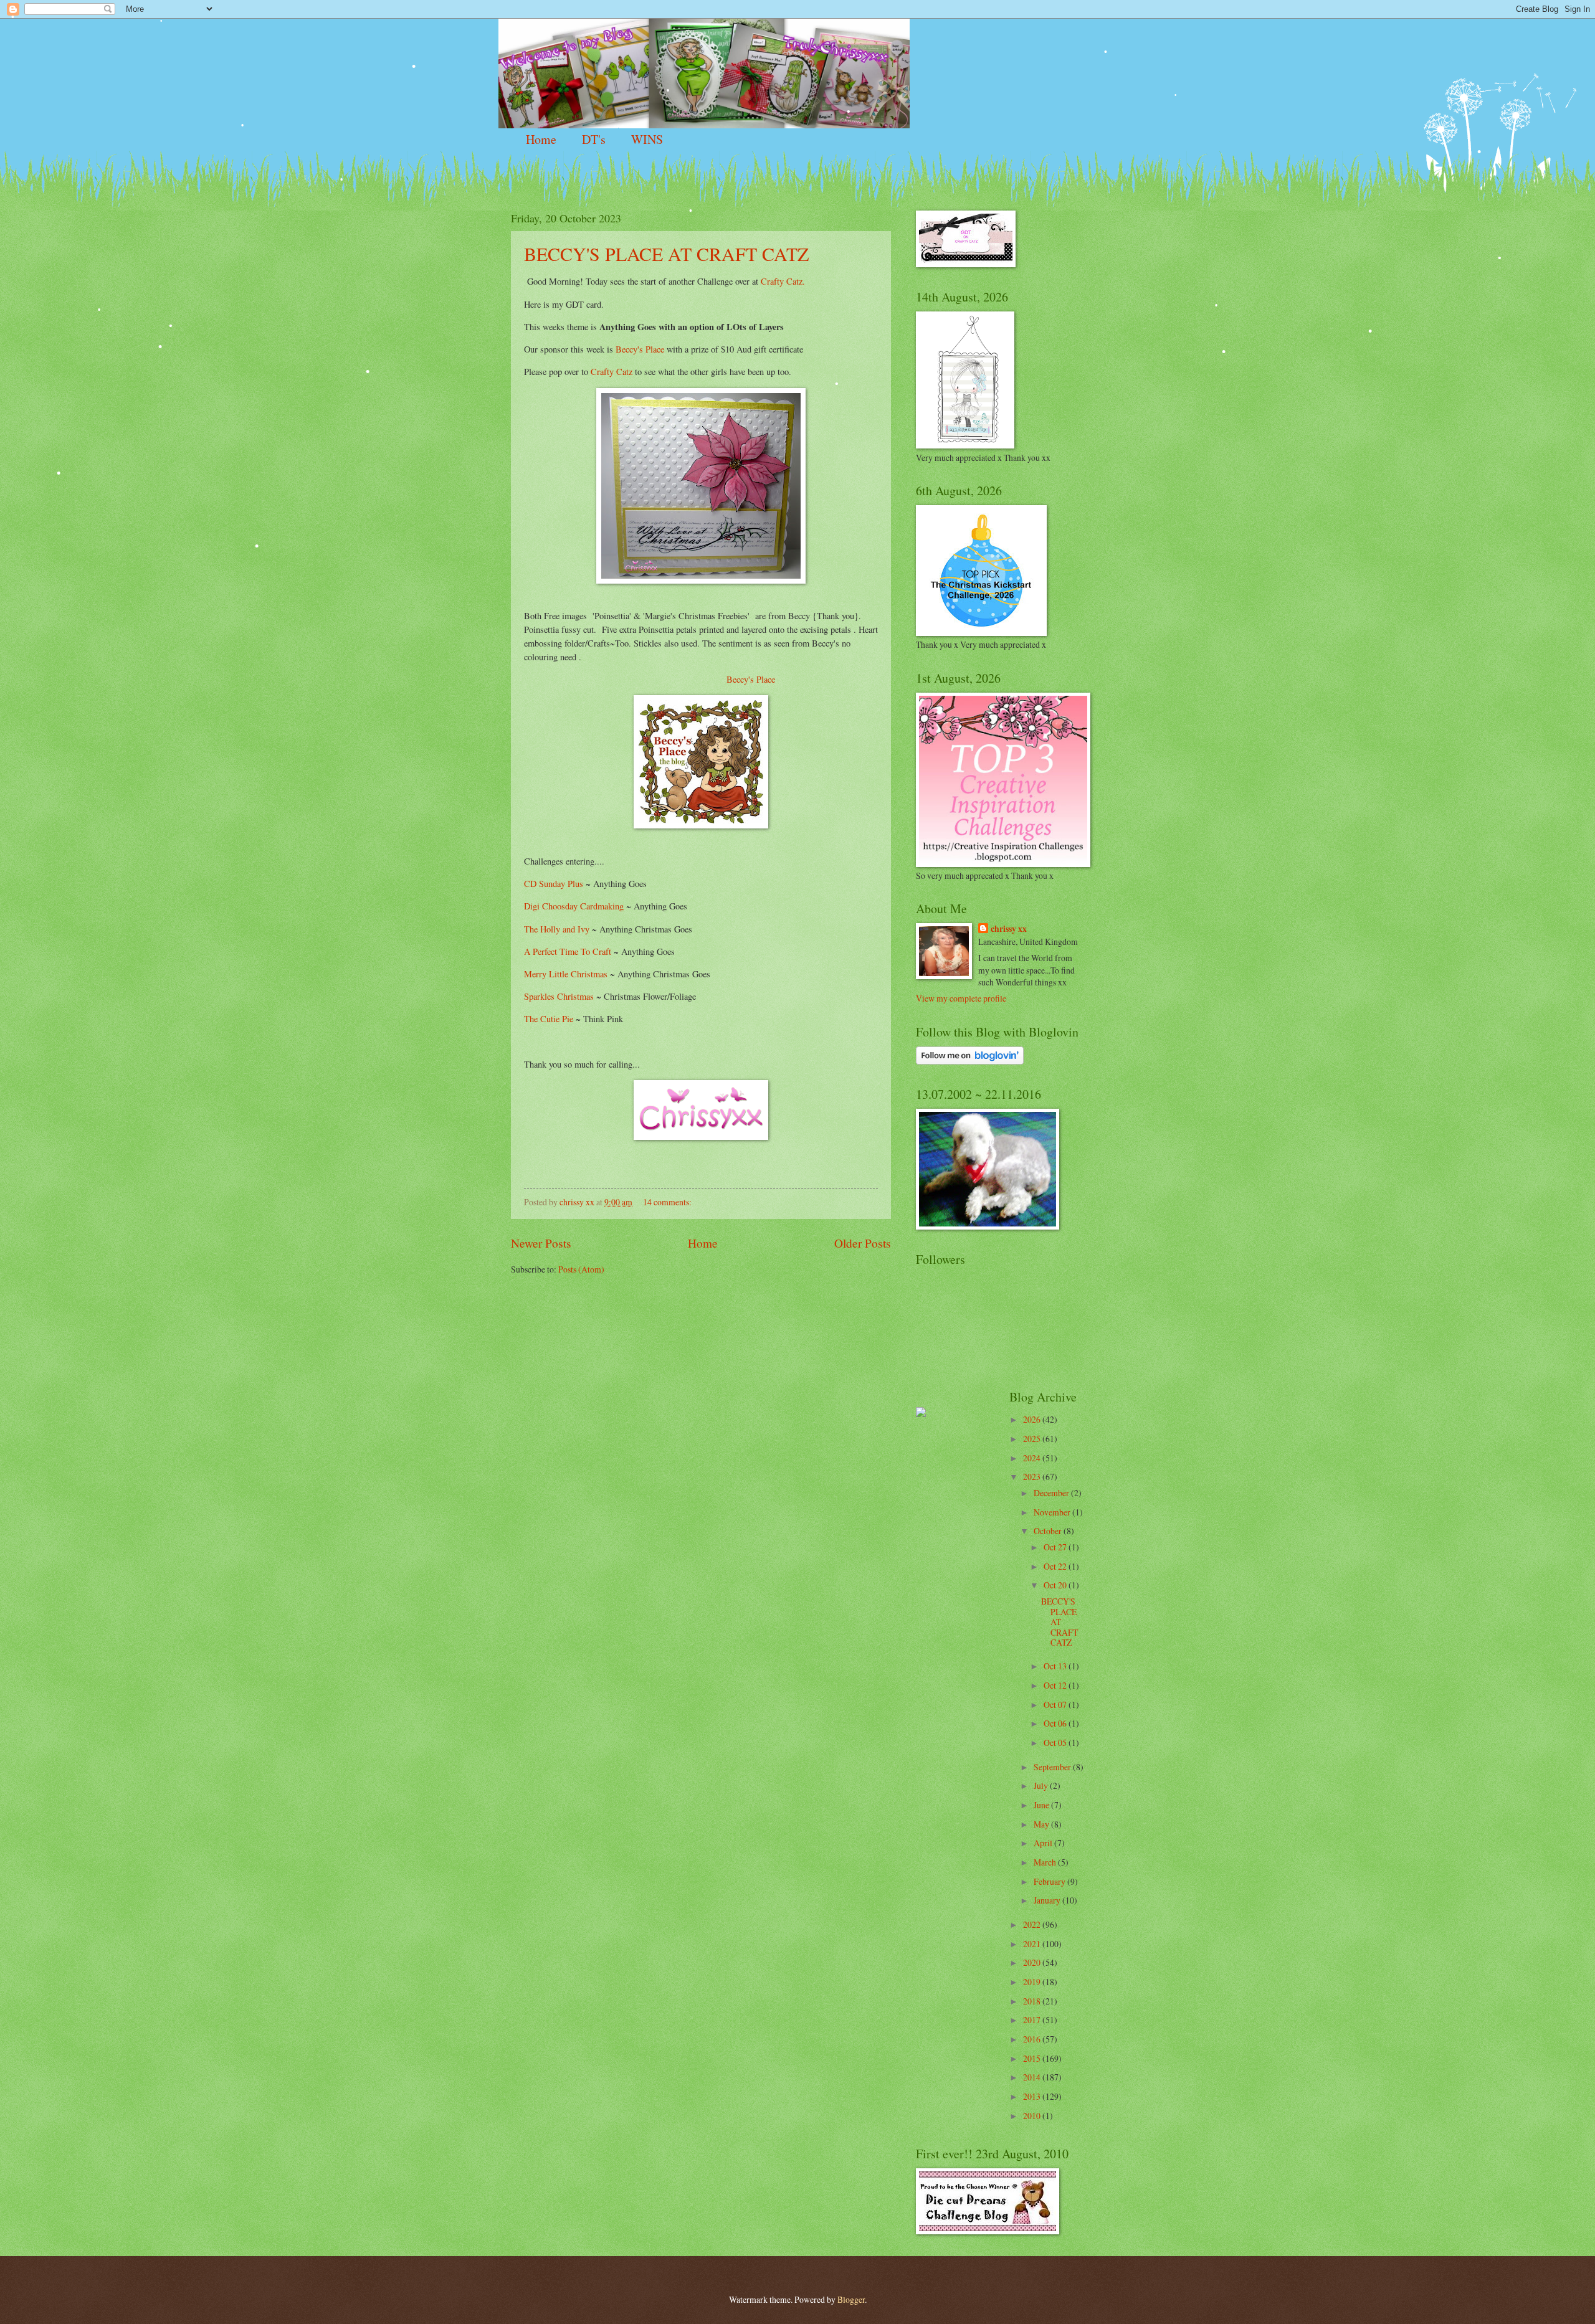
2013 (1033, 2096)
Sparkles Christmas (559, 996)
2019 (1033, 1982)
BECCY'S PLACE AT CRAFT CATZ (666, 254)
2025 (1033, 1439)
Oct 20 (1056, 1585)
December (1052, 1493)
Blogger (851, 2299)
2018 (1033, 2001)
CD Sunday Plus (554, 884)
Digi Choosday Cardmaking (574, 906)
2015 (1033, 2058)
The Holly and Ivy (558, 929)
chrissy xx (1009, 929)
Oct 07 (1056, 1705)
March (1046, 1862)
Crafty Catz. (783, 281)
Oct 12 (1056, 1685)
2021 (1033, 1944)
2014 (1033, 2077)
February (1050, 1881)
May (1042, 1824)
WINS (647, 139)
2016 (1033, 2039)
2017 (1033, 2020)
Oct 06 (1056, 1723)
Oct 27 (1056, 1547)
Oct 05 (1056, 1743)
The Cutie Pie (549, 1019)
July (1042, 1786)
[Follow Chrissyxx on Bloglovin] (970, 1061)
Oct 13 (1056, 1666)
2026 (1033, 1419)
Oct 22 (1056, 1566)
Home (541, 139)
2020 (1033, 1962)
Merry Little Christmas (566, 974)
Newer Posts (541, 1243)
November (1053, 1512)
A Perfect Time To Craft (569, 951)
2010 (1033, 2116)
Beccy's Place (640, 349)
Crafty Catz (612, 372)
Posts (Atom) (581, 1269)
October (1049, 1531)
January (1048, 1900)
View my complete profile (961, 998)
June (1042, 1805)
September (1053, 1767)
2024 (1033, 1458)
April (1044, 1843)
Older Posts (863, 1243)
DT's (594, 139)
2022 (1033, 1924)
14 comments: (668, 1202)
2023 (1033, 1477)
